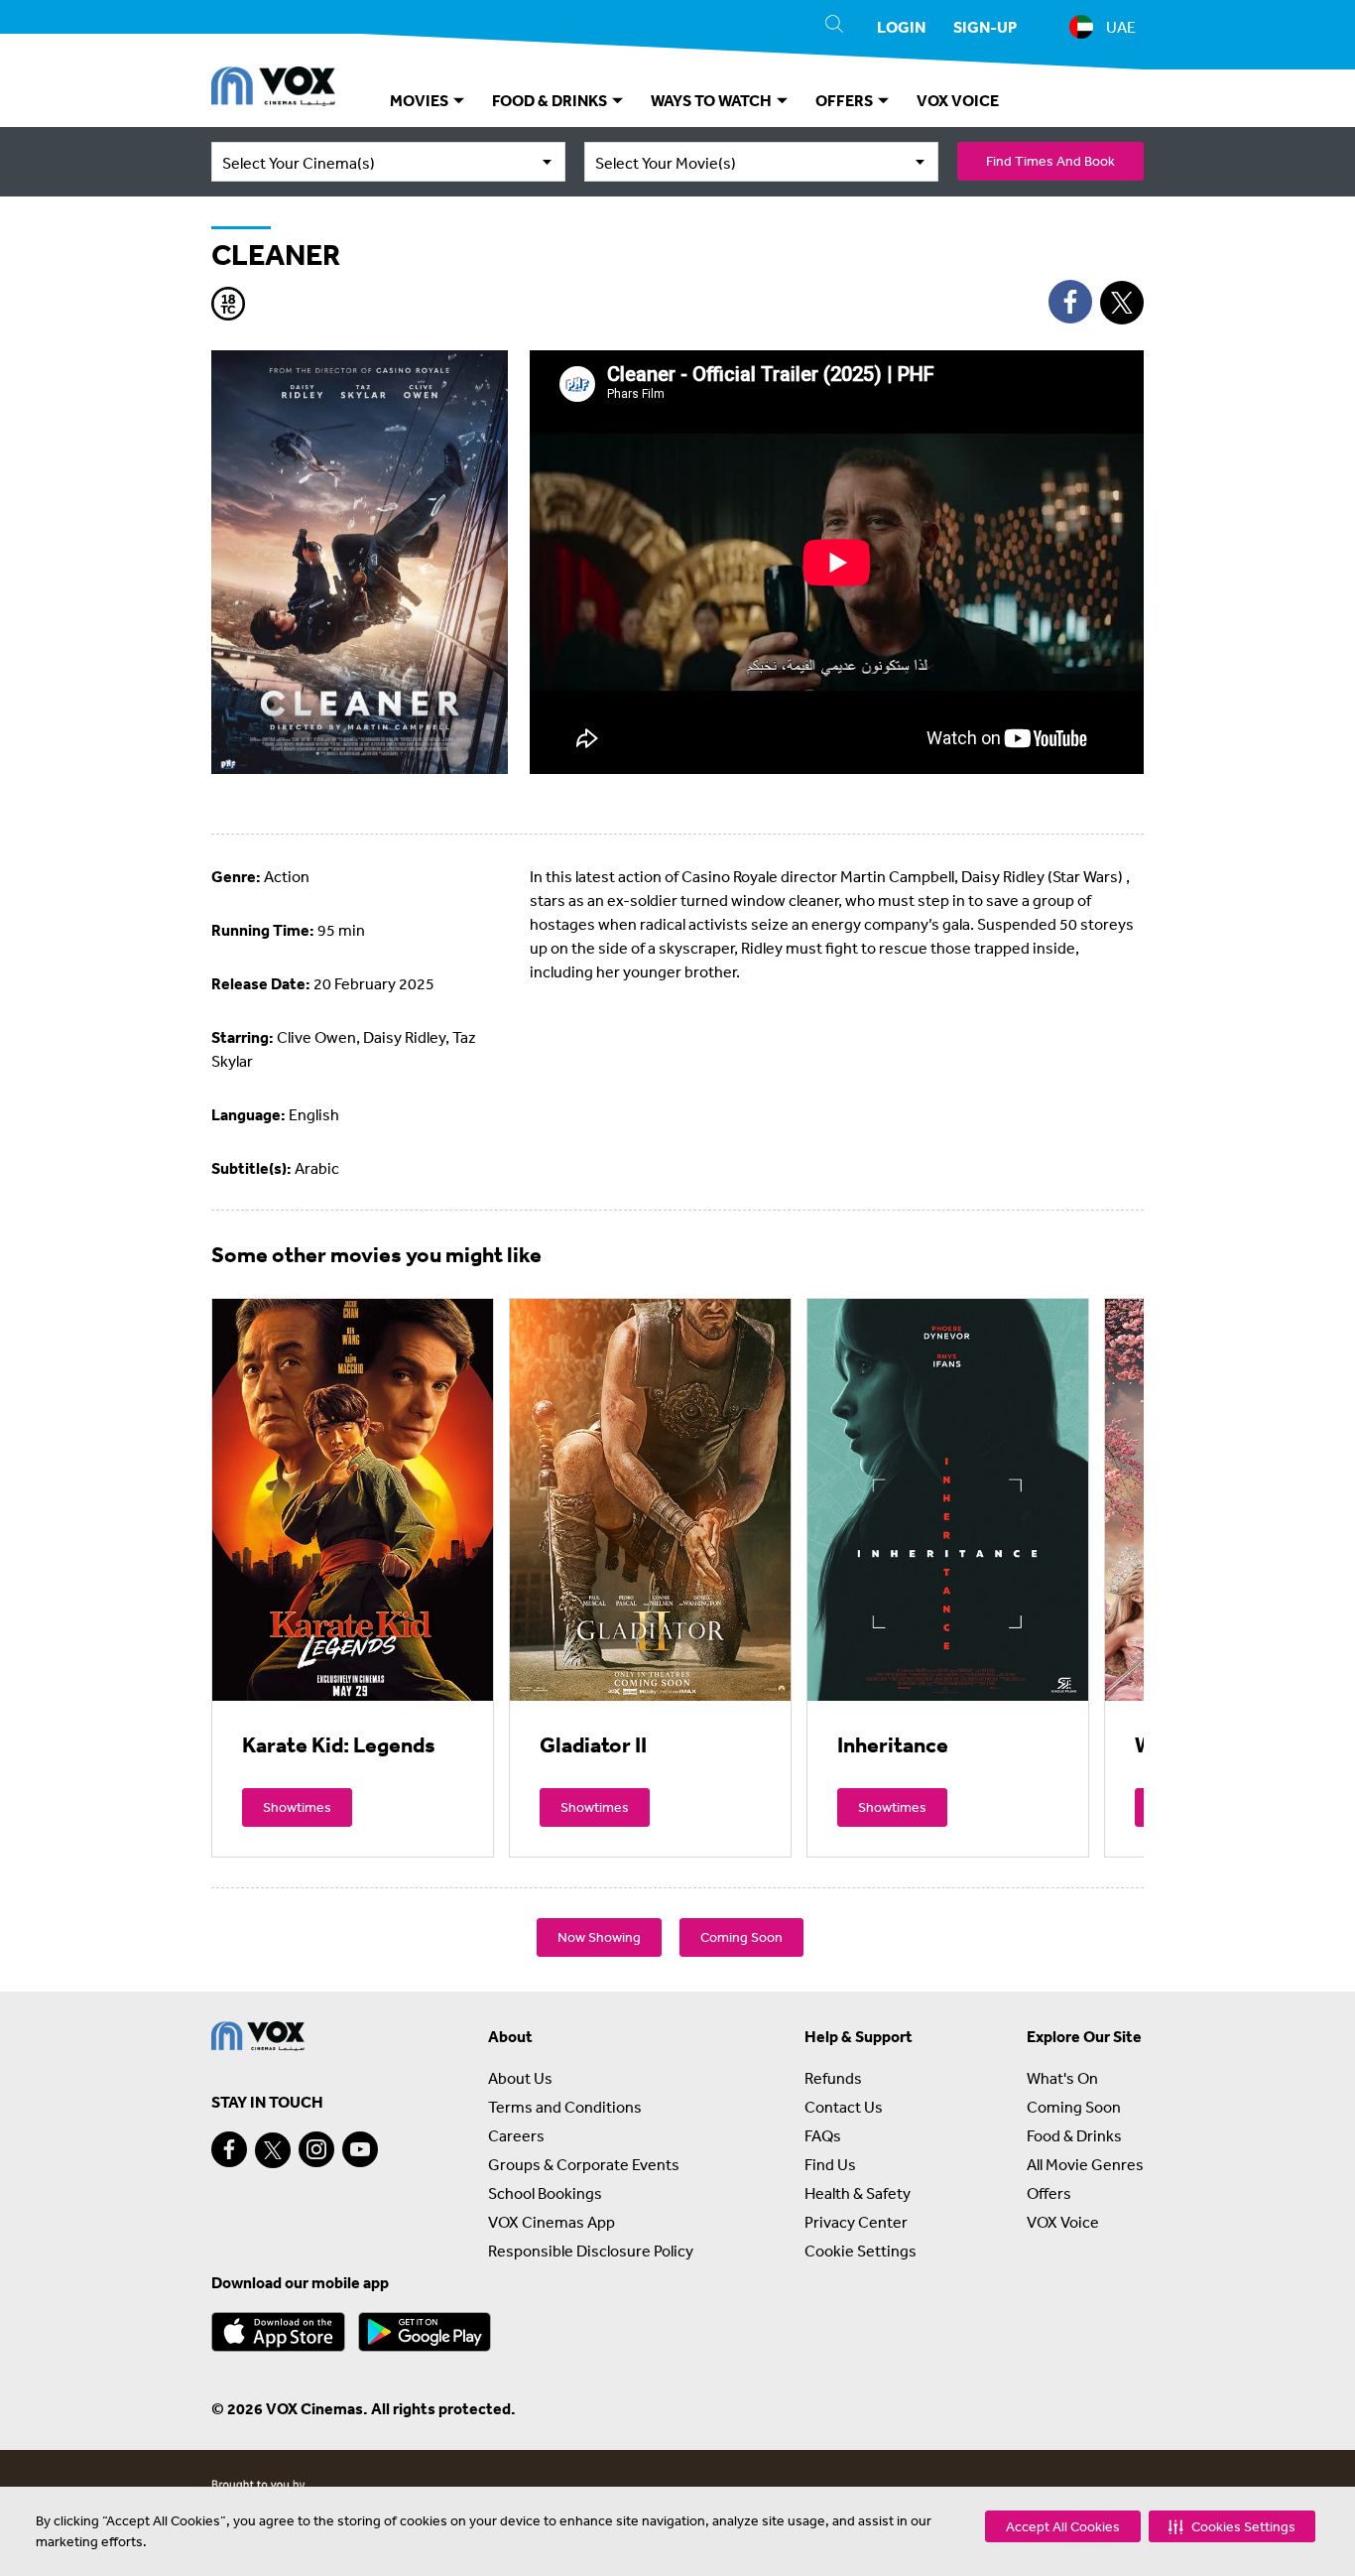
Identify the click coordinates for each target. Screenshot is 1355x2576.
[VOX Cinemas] (273, 89)
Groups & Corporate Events (584, 2164)
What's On (1062, 2078)
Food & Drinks (1074, 2135)
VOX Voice (1063, 2222)
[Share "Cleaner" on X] (1122, 303)
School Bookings (545, 2193)
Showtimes (297, 1807)
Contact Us (844, 2107)
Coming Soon (741, 1937)
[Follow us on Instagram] (316, 2149)
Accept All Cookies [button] (1063, 2526)
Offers (1049, 2193)
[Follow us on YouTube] (360, 2149)
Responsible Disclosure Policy (591, 2251)
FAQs (823, 2135)
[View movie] (353, 1499)
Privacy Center (856, 2222)
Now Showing (599, 1937)
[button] (1232, 2526)
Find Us (830, 2164)
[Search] (834, 27)
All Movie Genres (1085, 2164)
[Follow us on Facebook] (229, 2149)
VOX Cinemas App (552, 2222)
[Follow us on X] (273, 2150)
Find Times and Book (1050, 161)
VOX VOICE (958, 100)
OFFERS (846, 100)
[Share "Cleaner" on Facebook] (1070, 302)
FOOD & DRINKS (551, 100)
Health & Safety (858, 2193)
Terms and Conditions (565, 2107)
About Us (520, 2078)
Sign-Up (985, 27)
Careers (516, 2135)
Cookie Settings (861, 2251)
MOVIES (421, 100)
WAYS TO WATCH (713, 100)
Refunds (833, 2078)
